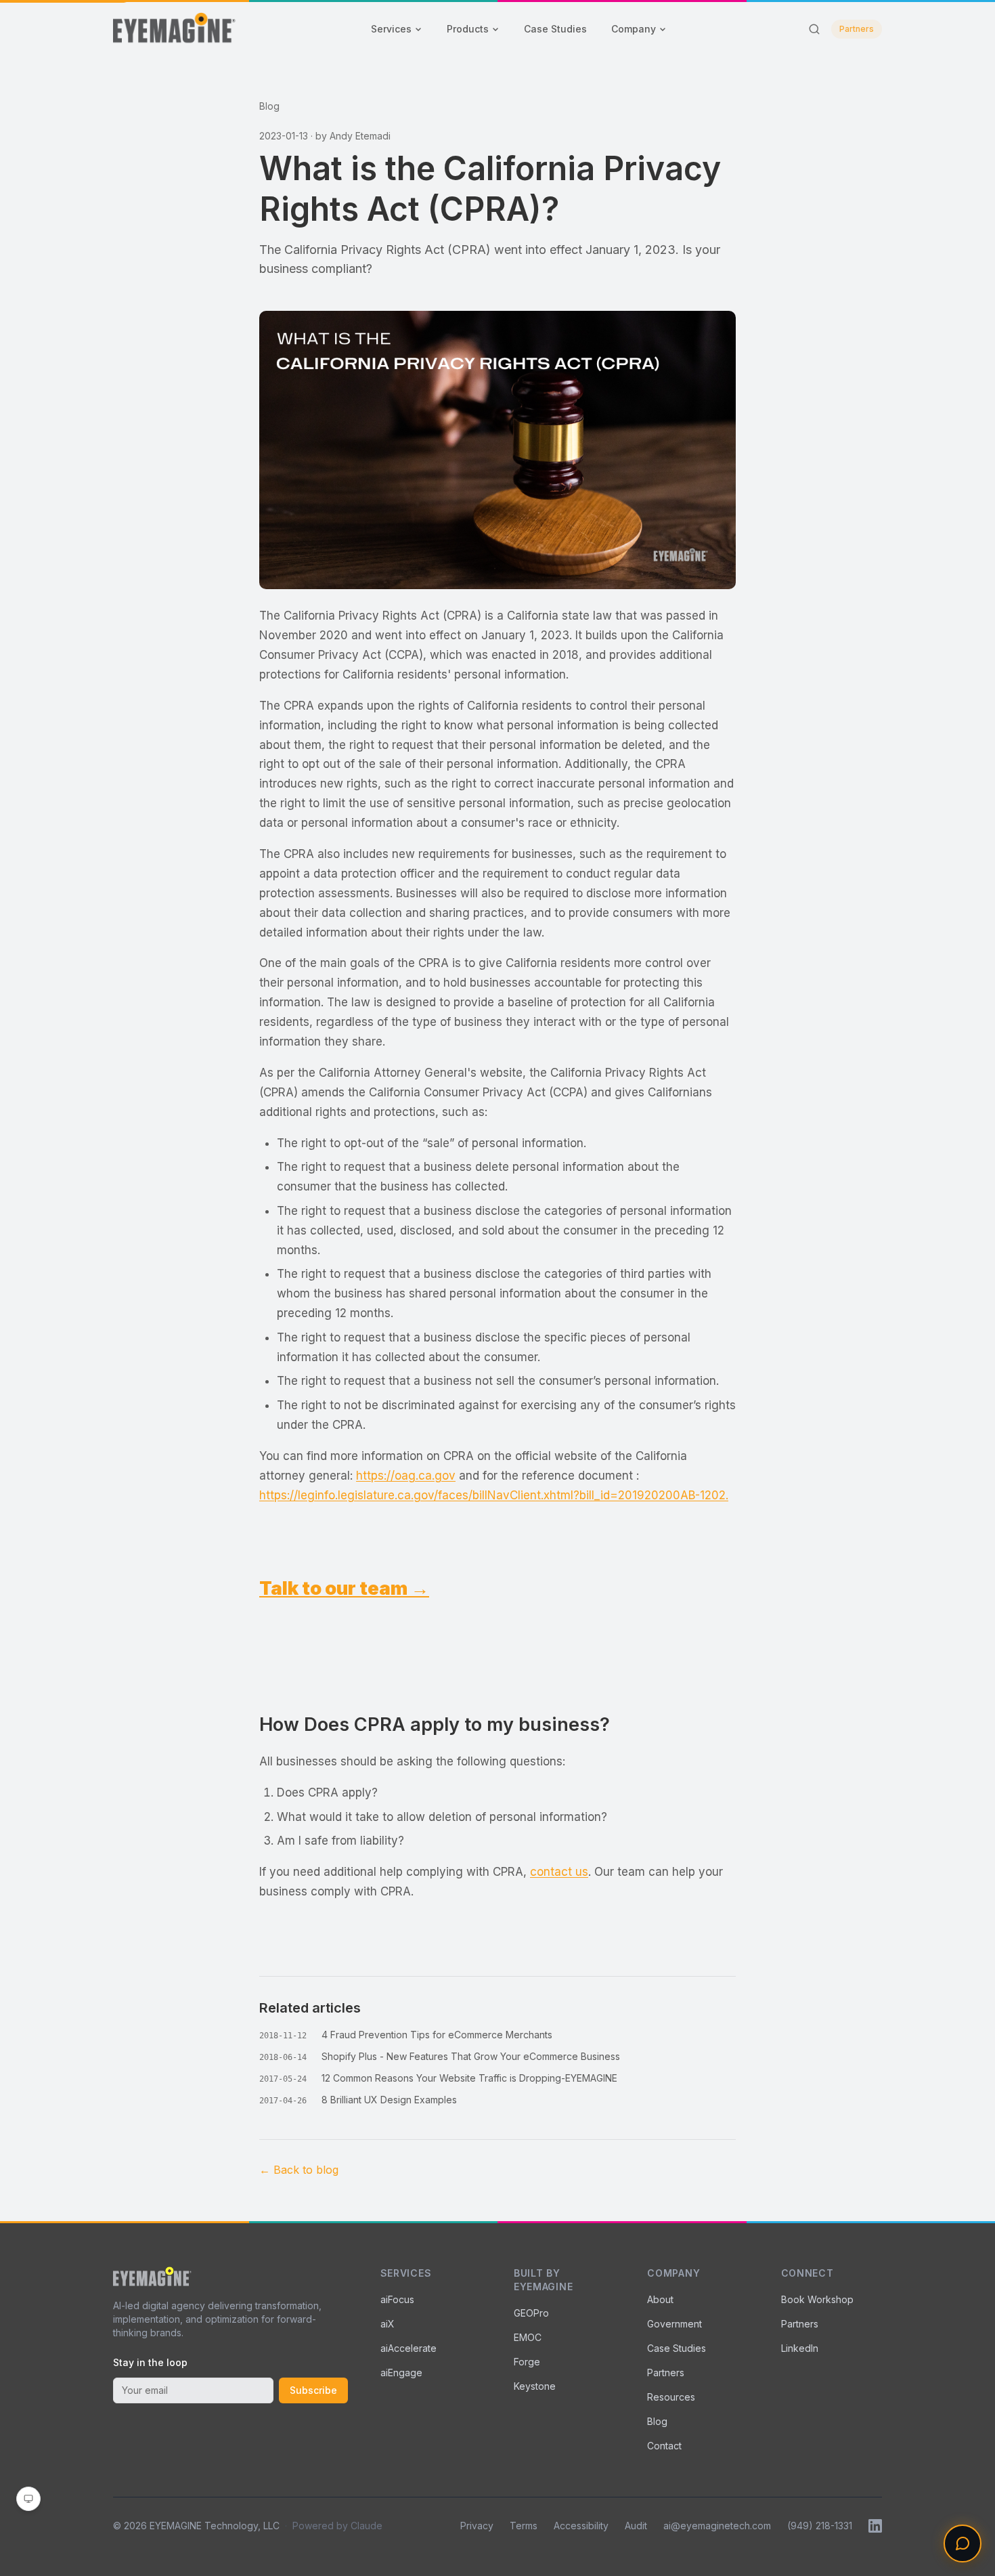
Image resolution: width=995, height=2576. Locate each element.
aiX (388, 2324)
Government (675, 2324)
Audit (636, 2526)
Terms (524, 2526)
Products (468, 29)
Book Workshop (817, 2299)
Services (391, 29)
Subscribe (313, 2390)
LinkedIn (800, 2348)
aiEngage (401, 2373)
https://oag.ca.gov (406, 1476)
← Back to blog (299, 2170)
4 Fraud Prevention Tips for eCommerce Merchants (437, 2035)
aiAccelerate (408, 2348)
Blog (269, 106)
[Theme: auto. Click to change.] (28, 2499)
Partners (857, 29)
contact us (559, 1872)
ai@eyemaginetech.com (717, 2526)
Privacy (477, 2526)
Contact (664, 2446)
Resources (671, 2397)
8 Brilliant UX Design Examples (389, 2100)
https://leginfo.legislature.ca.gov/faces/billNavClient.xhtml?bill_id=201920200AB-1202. (494, 1495)
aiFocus (397, 2299)
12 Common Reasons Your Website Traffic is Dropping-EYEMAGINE (469, 2078)
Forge (527, 2362)
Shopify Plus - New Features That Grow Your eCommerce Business (471, 2056)
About (660, 2299)
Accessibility (581, 2526)
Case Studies (555, 29)
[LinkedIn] (875, 2526)
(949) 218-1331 (820, 2526)
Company (634, 29)
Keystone (535, 2386)
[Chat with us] (963, 2543)
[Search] (814, 29)
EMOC (528, 2337)
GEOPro (531, 2313)
